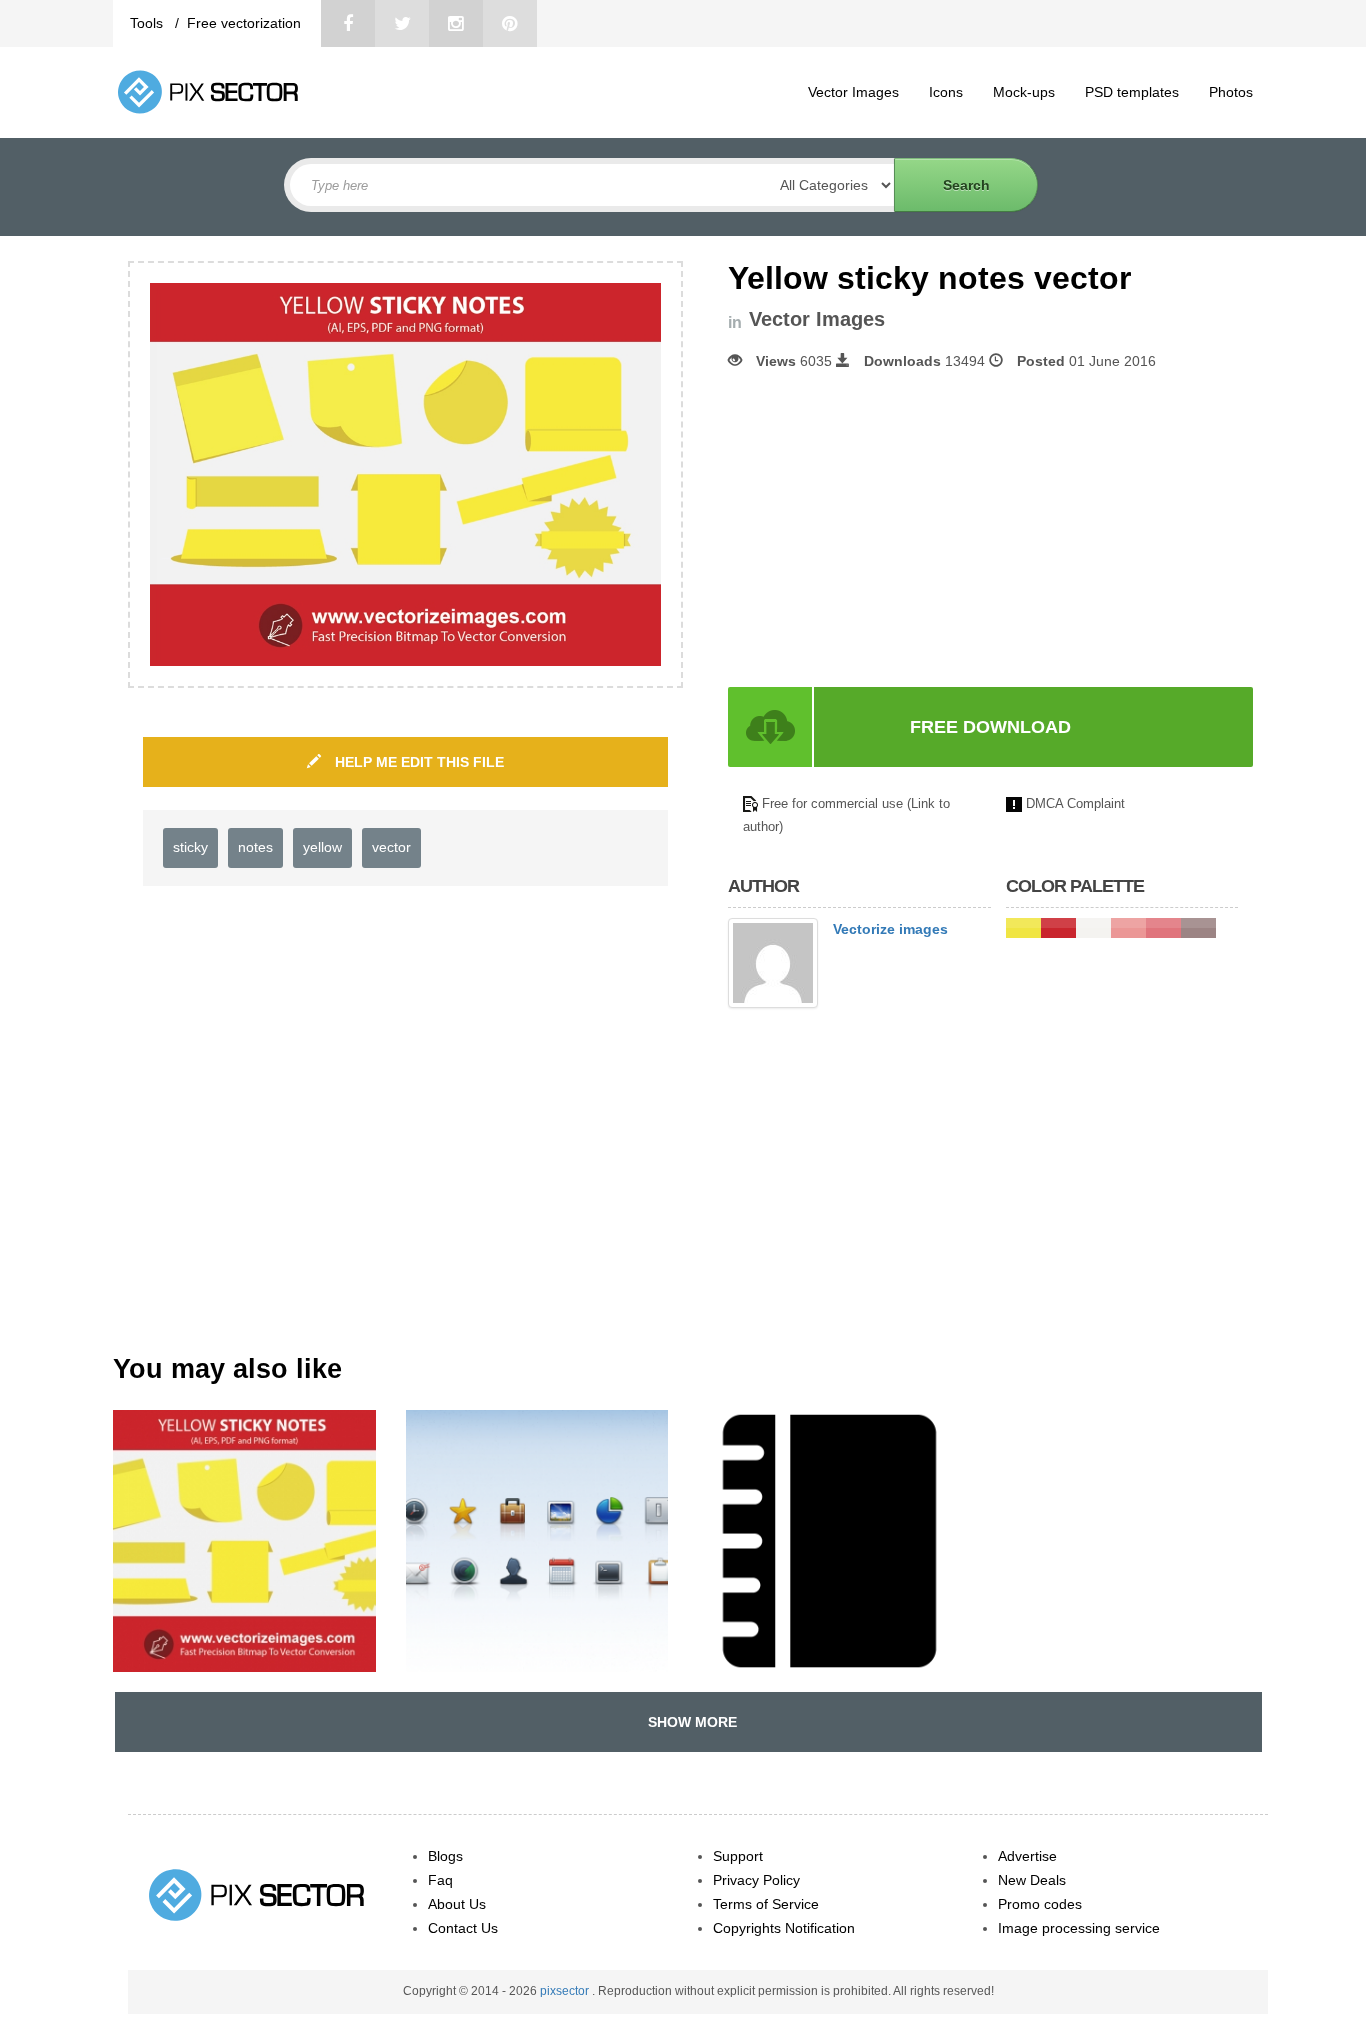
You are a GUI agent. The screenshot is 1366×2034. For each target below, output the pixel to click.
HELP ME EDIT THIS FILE (417, 762)
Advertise (1027, 1856)
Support (738, 1856)
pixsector (566, 1991)
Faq (440, 1880)
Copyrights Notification (784, 1928)
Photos (1231, 92)
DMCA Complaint (1075, 803)
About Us (457, 1904)
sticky (190, 847)
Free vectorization (244, 23)
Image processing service (1079, 1928)
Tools (148, 23)
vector (391, 847)
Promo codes (1040, 1904)
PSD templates (1132, 92)
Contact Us (463, 1928)
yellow (322, 847)
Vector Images (853, 92)
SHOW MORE (688, 1722)
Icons (946, 92)
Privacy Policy (756, 1880)
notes (255, 847)
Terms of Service (766, 1904)
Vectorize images (890, 929)
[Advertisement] (896, 529)
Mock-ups (1024, 92)
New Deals (1032, 1880)
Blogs (445, 1856)
